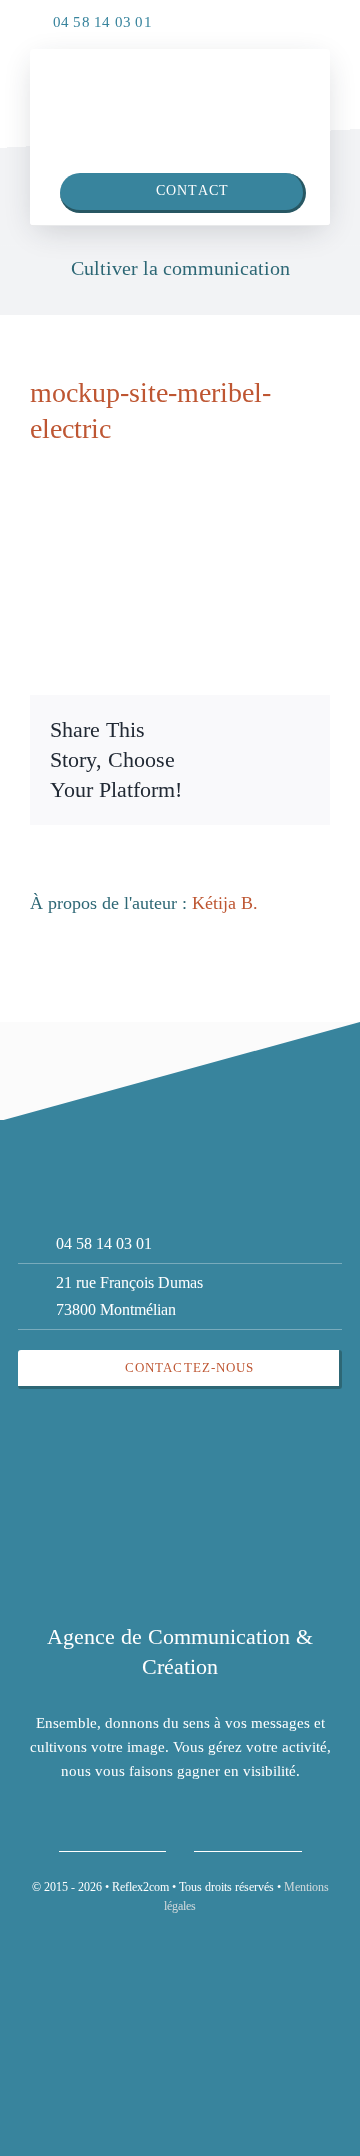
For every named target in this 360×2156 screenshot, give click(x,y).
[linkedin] (270, 17)
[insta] (310, 17)
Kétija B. (225, 903)
